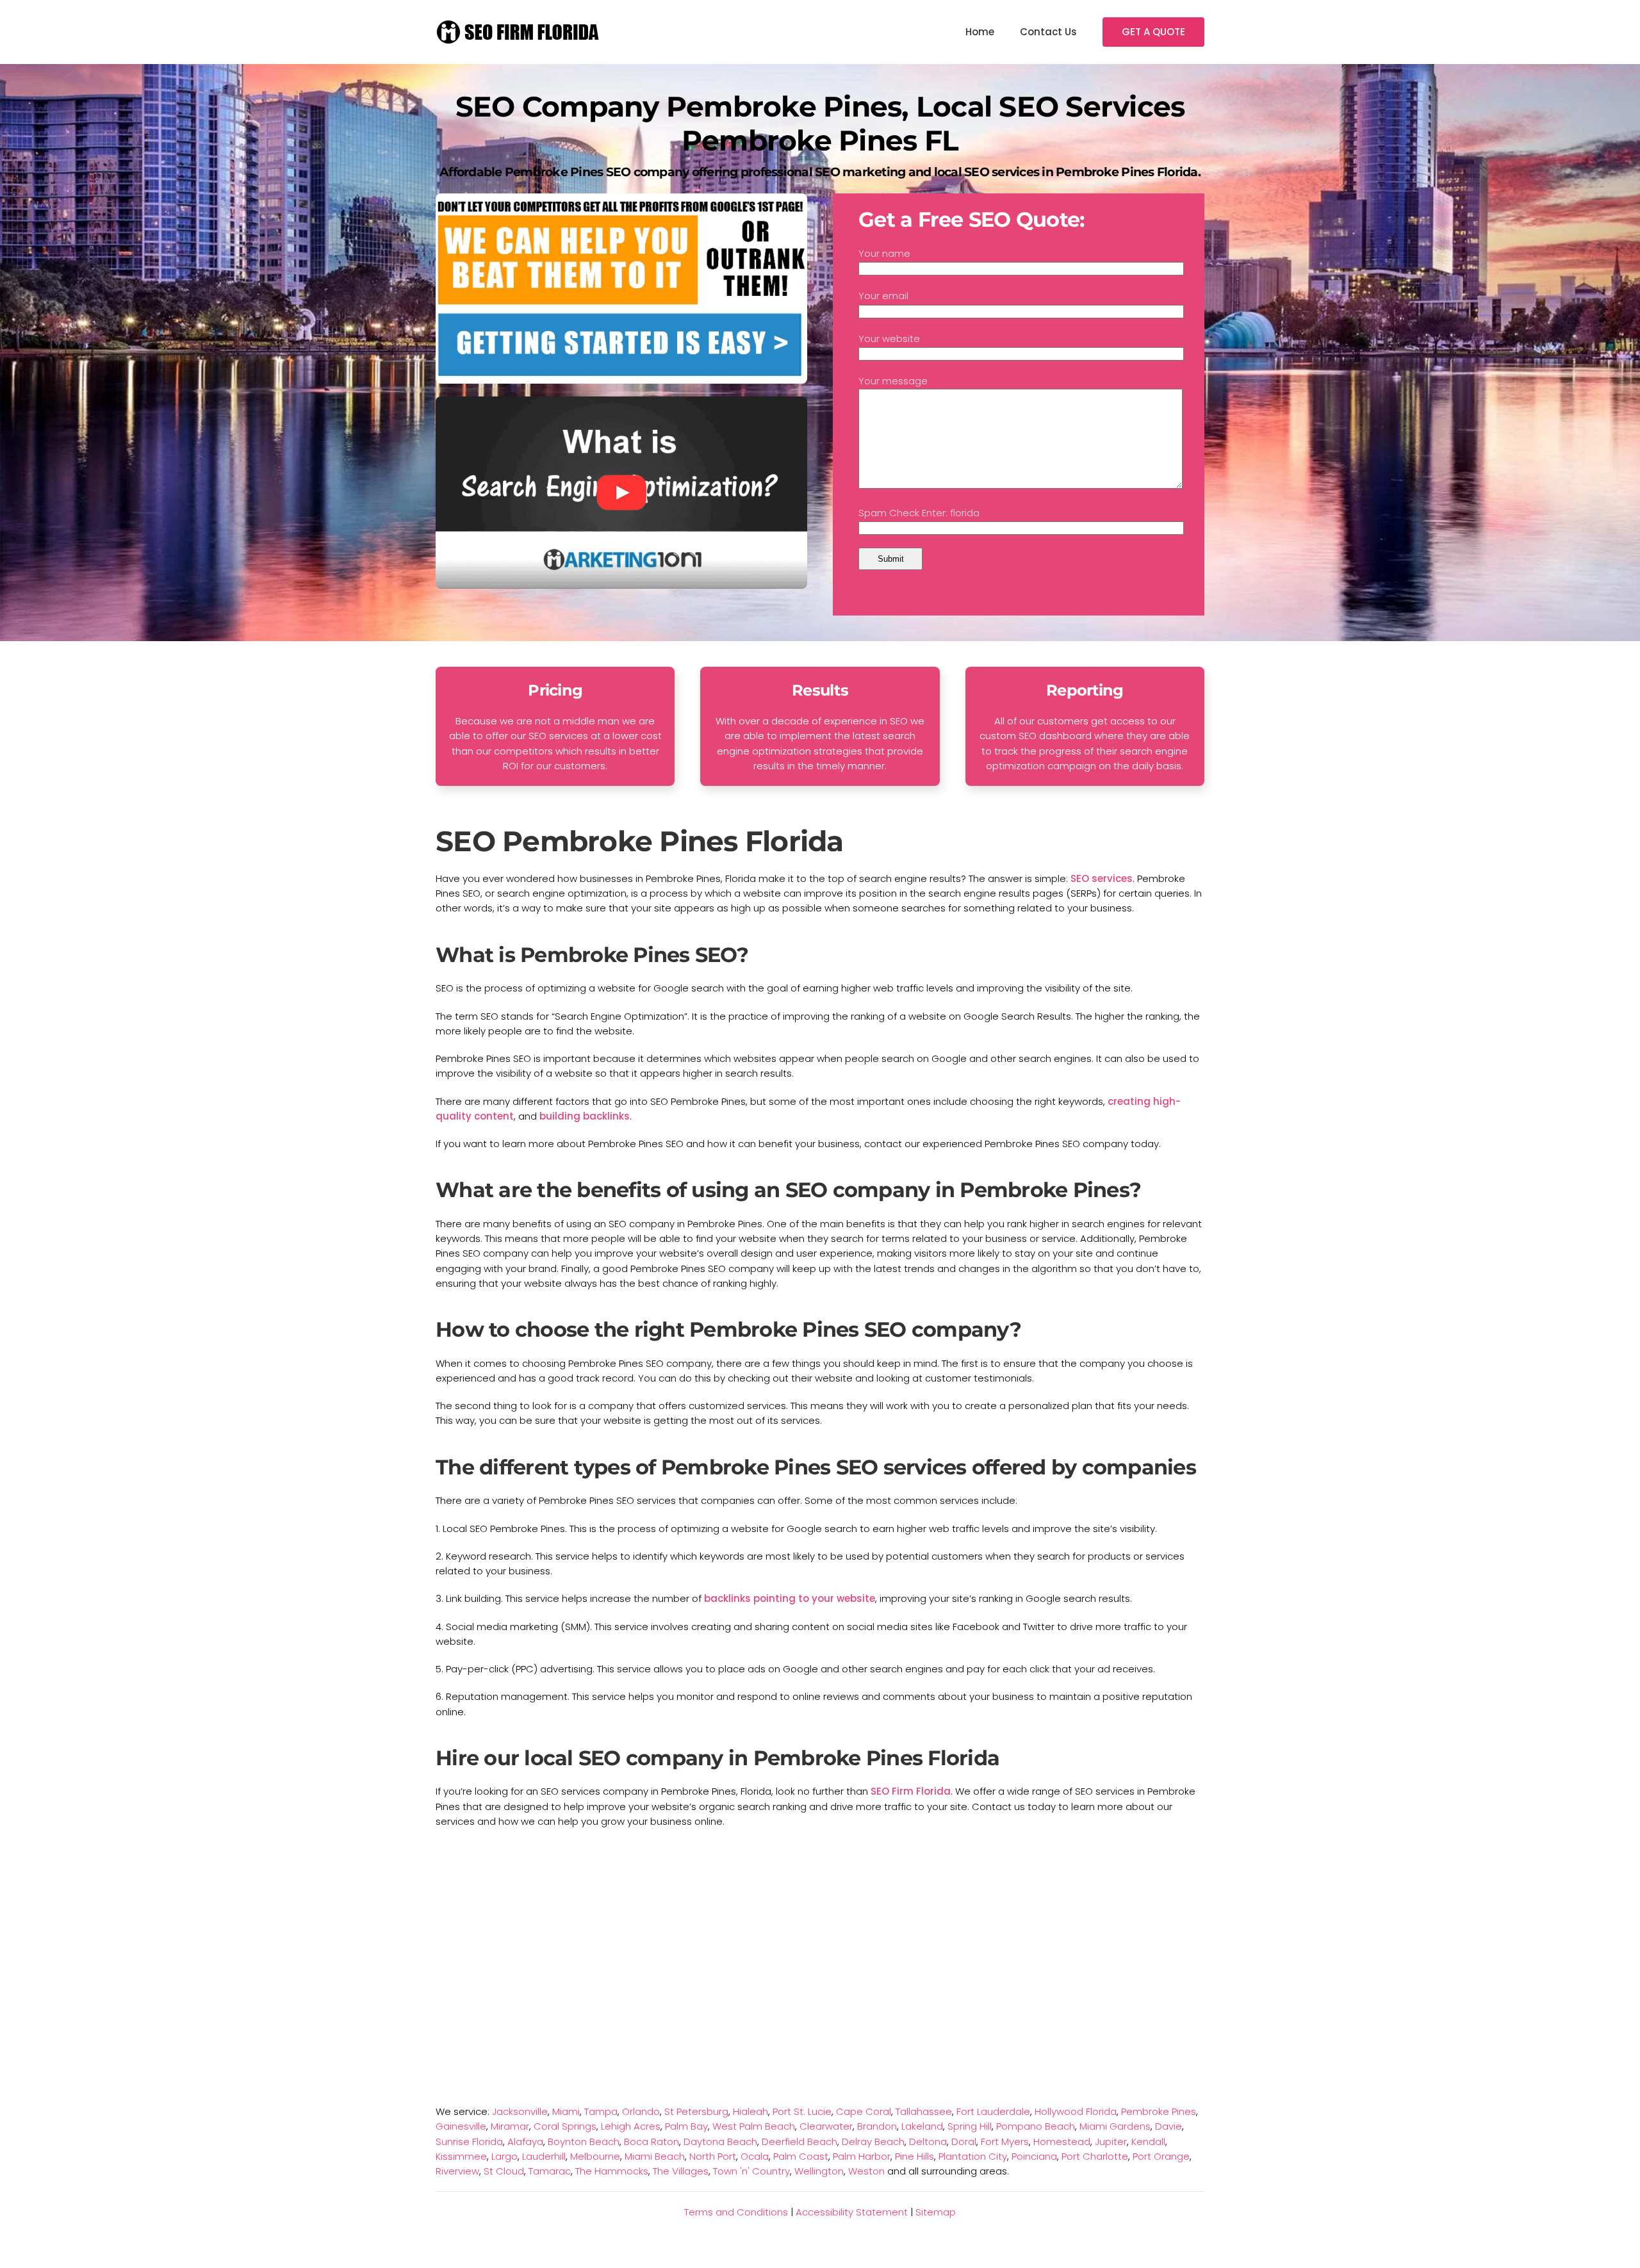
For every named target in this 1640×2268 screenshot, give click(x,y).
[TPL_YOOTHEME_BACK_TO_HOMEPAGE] (519, 32)
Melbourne (595, 2156)
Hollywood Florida (1076, 2111)
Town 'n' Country (751, 2171)
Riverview (457, 2171)
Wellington (819, 2171)
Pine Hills (914, 2156)
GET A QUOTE (1153, 32)
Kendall (1148, 2142)
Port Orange (1161, 2156)
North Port (713, 2156)
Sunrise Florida (469, 2142)
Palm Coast (801, 2156)
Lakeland (922, 2126)
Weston (866, 2171)
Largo (504, 2156)
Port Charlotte (1095, 2156)
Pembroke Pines (1159, 2111)
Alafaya (525, 2142)
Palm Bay (686, 2126)
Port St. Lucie (802, 2111)
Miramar (510, 2126)
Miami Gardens (1115, 2126)
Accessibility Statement (852, 2212)
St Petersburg (696, 2111)
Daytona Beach (720, 2142)
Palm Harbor (862, 2156)
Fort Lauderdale (993, 2111)
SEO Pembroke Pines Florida (640, 841)
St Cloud (504, 2171)
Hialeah (750, 2111)
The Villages (681, 2171)
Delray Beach (873, 2142)
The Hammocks (612, 2171)
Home (980, 32)
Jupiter (1111, 2142)
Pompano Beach (1036, 2126)
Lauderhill (544, 2156)
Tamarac (550, 2171)
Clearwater (826, 2126)
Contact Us (1048, 32)
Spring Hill (970, 2126)
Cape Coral (864, 2111)
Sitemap (936, 2212)
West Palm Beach (754, 2126)
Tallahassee (924, 2111)
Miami (566, 2111)
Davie (1168, 2126)
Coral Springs (565, 2126)
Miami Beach (655, 2156)
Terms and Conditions (736, 2212)
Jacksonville (520, 2111)
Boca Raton (652, 2142)
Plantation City (973, 2156)
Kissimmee (461, 2156)
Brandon (877, 2126)
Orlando (641, 2111)
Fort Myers (1005, 2142)
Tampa (601, 2111)
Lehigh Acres (631, 2126)
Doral (964, 2142)
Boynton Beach (584, 2142)
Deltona (928, 2142)
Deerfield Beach (799, 2142)
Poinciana (1034, 2156)
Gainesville (461, 2126)
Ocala (755, 2156)
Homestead (1062, 2142)
